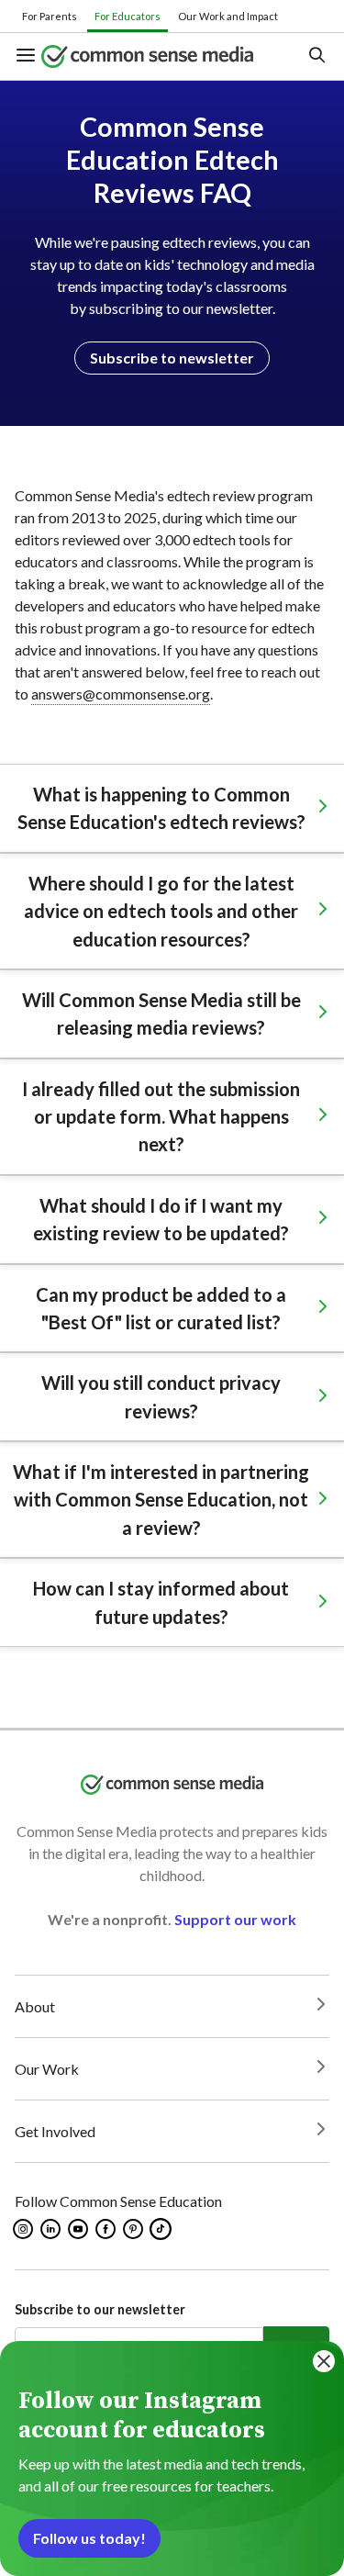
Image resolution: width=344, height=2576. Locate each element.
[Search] (316, 56)
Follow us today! (89, 2538)
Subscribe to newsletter (172, 358)
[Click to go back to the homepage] (159, 56)
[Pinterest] (134, 2229)
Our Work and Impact (228, 16)
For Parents (50, 16)
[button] (28, 56)
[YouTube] (79, 2229)
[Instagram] (24, 2229)
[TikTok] (162, 2229)
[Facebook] (107, 2229)
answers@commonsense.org (121, 694)
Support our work (235, 1919)
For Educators (128, 16)
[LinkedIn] (52, 2229)
